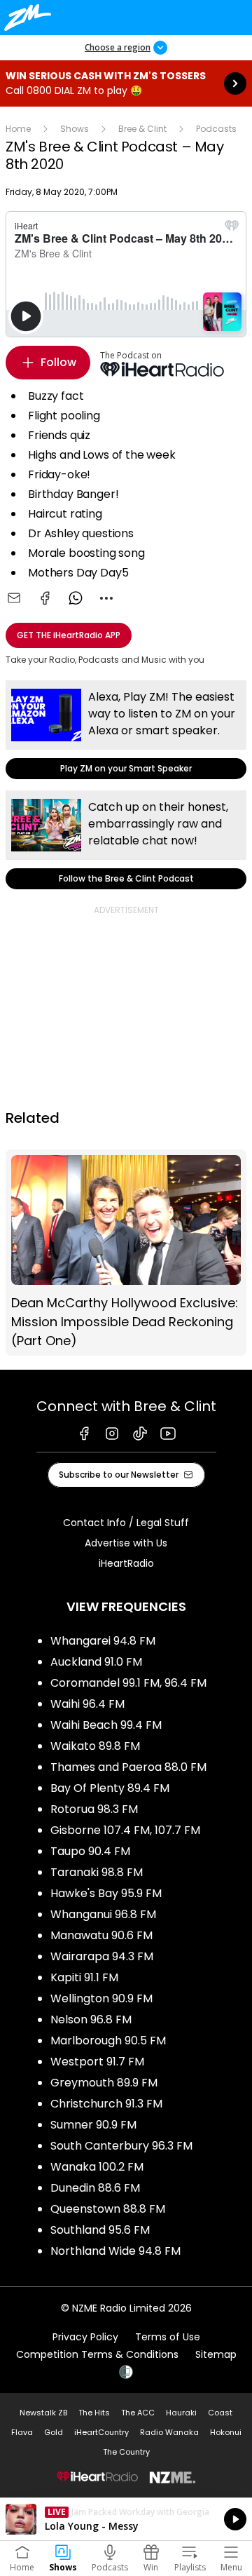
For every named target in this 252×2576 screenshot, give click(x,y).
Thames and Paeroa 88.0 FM (128, 1767)
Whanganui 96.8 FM (103, 1914)
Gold (54, 2432)
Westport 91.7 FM (97, 2062)
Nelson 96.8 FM (91, 2019)
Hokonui (226, 2432)
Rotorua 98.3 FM (94, 1809)
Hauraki (181, 2413)
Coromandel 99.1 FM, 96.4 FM (128, 1683)
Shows (75, 129)
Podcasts (216, 129)
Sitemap (216, 2354)
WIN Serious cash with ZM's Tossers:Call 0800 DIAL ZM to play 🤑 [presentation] (126, 83)
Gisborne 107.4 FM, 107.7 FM (125, 1830)
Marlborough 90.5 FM (108, 2041)
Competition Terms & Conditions (97, 2354)
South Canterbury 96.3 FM (121, 2146)
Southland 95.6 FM (100, 2230)
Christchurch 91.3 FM (106, 2104)
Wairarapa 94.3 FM (102, 1956)
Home (18, 129)
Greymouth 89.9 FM (104, 2083)
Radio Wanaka (169, 2432)
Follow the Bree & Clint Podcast (126, 840)
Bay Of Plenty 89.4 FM (110, 1788)
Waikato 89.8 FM (95, 1746)
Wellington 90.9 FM (101, 1998)
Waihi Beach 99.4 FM (106, 1725)
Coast (220, 2413)
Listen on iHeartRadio (126, 2519)
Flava (22, 2432)
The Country (126, 2452)
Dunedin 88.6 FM (95, 2188)
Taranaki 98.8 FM (97, 1872)
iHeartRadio (126, 1563)
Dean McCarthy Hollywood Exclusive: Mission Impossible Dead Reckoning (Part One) (126, 1253)
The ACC (138, 2413)
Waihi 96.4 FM (87, 1704)
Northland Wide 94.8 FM (115, 2251)
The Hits (94, 2413)
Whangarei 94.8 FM (103, 1641)
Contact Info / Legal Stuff (126, 1523)
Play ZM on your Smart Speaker (126, 730)
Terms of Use (168, 2337)
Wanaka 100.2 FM (97, 2167)
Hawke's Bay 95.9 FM (106, 1893)
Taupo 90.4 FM (90, 1851)
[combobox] (106, 598)
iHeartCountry (101, 2432)
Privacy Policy (85, 2337)
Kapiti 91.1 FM (84, 1977)
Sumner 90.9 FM (93, 2125)
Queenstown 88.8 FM (108, 2209)
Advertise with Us (126, 1543)
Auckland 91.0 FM (96, 1662)
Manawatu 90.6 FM (101, 1935)
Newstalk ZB (43, 2413)
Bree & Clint (142, 129)
